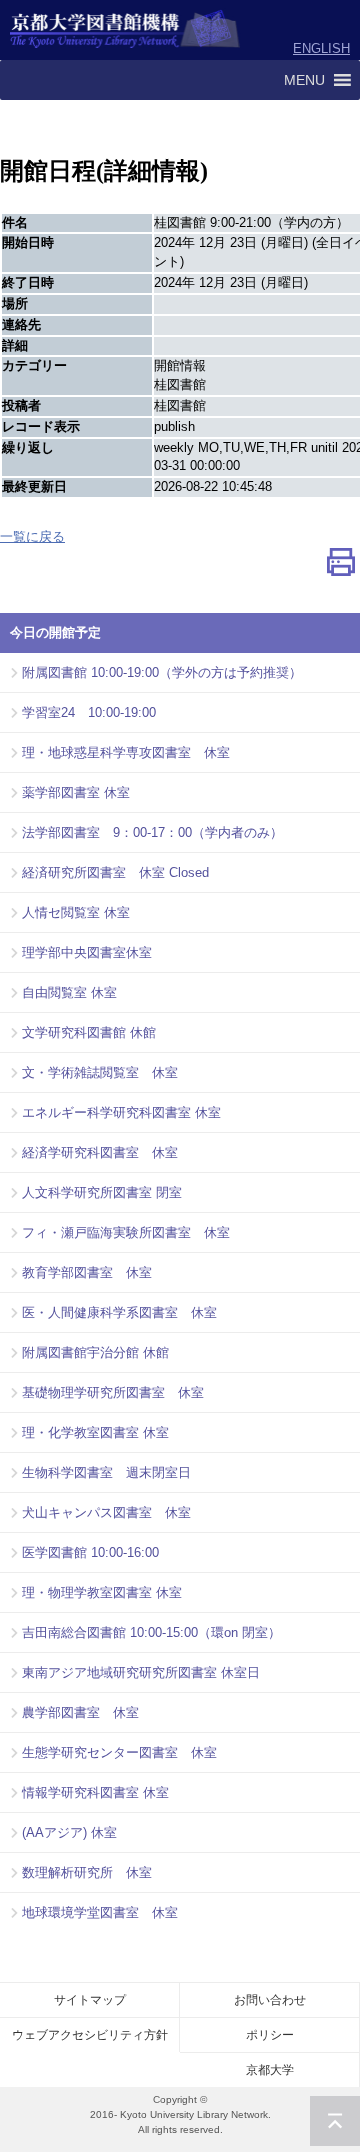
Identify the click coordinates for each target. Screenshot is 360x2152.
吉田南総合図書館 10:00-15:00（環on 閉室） (151, 1632)
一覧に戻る (32, 536)
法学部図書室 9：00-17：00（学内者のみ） (152, 832)
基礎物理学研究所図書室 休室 (113, 1392)
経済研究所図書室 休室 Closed (115, 872)
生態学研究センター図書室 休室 (119, 1752)
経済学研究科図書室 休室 (100, 1152)
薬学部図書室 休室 (76, 792)
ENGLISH (321, 48)
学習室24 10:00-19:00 (89, 712)
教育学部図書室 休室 (87, 1272)
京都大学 (270, 2070)
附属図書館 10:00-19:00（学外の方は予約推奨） (162, 672)
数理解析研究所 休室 (87, 1872)
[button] (304, 80)
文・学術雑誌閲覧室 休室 (100, 1072)
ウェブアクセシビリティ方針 (90, 2035)
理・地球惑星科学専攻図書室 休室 (126, 752)
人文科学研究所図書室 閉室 (102, 1192)
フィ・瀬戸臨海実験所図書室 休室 (126, 1232)
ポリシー (270, 2035)
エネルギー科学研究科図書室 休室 (121, 1112)
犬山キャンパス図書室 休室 (106, 1512)
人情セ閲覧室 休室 (76, 912)
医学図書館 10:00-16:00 (90, 1552)
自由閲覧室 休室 (69, 992)
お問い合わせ (270, 2000)
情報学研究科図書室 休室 (95, 1792)
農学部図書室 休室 (80, 1712)
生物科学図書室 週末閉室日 (106, 1472)
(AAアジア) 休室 (69, 1832)
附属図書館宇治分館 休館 (95, 1352)
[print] (341, 566)
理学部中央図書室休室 (87, 952)
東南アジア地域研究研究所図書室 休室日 (141, 1672)
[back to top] (335, 2121)
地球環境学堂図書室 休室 (100, 1912)
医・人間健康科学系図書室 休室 (119, 1312)
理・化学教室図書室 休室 (95, 1432)
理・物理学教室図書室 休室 (102, 1592)
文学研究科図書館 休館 (89, 1032)
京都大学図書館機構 (125, 30)
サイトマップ (90, 2000)
